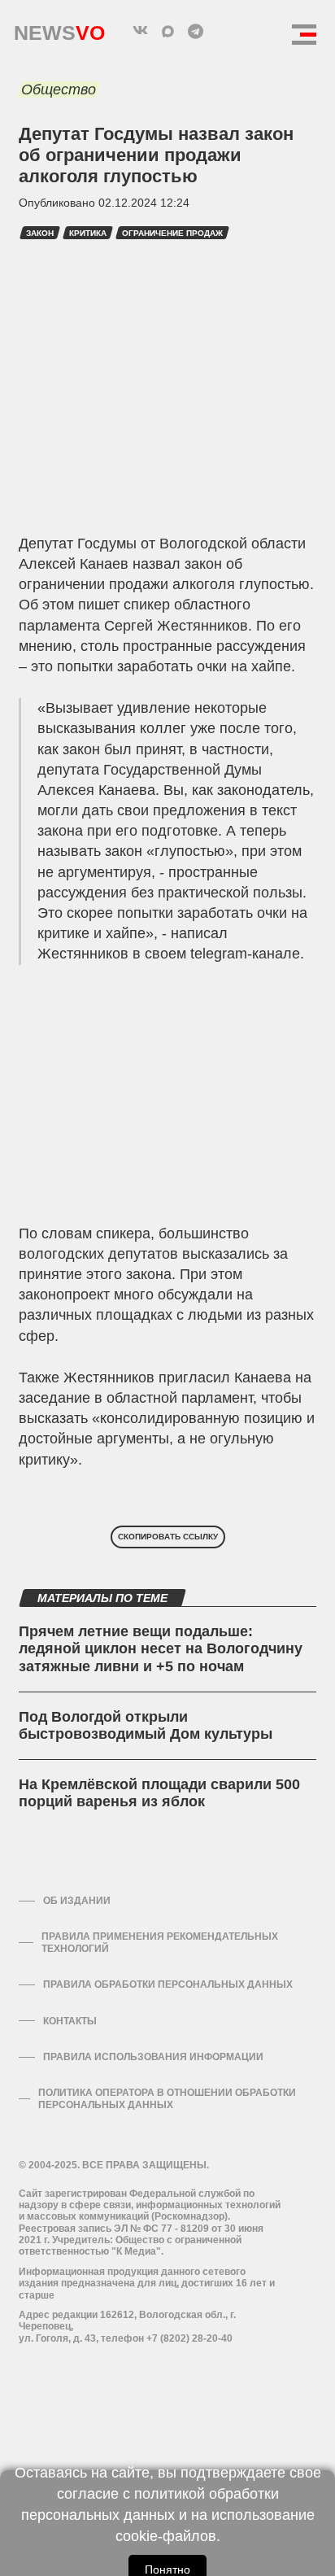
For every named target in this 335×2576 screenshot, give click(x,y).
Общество (59, 90)
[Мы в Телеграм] (195, 31)
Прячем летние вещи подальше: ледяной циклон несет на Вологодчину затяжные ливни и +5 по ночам (161, 1649)
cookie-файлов (166, 2536)
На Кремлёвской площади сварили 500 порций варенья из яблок (159, 1793)
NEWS (59, 29)
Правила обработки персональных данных (168, 1984)
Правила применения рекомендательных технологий (160, 1942)
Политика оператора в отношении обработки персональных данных (167, 2098)
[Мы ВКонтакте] (140, 31)
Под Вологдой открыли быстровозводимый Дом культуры (146, 1726)
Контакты (70, 2021)
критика (88, 233)
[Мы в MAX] (167, 31)
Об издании (77, 1901)
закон (40, 233)
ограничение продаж (172, 233)
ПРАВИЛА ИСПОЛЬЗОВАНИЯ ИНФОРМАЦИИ (153, 2057)
